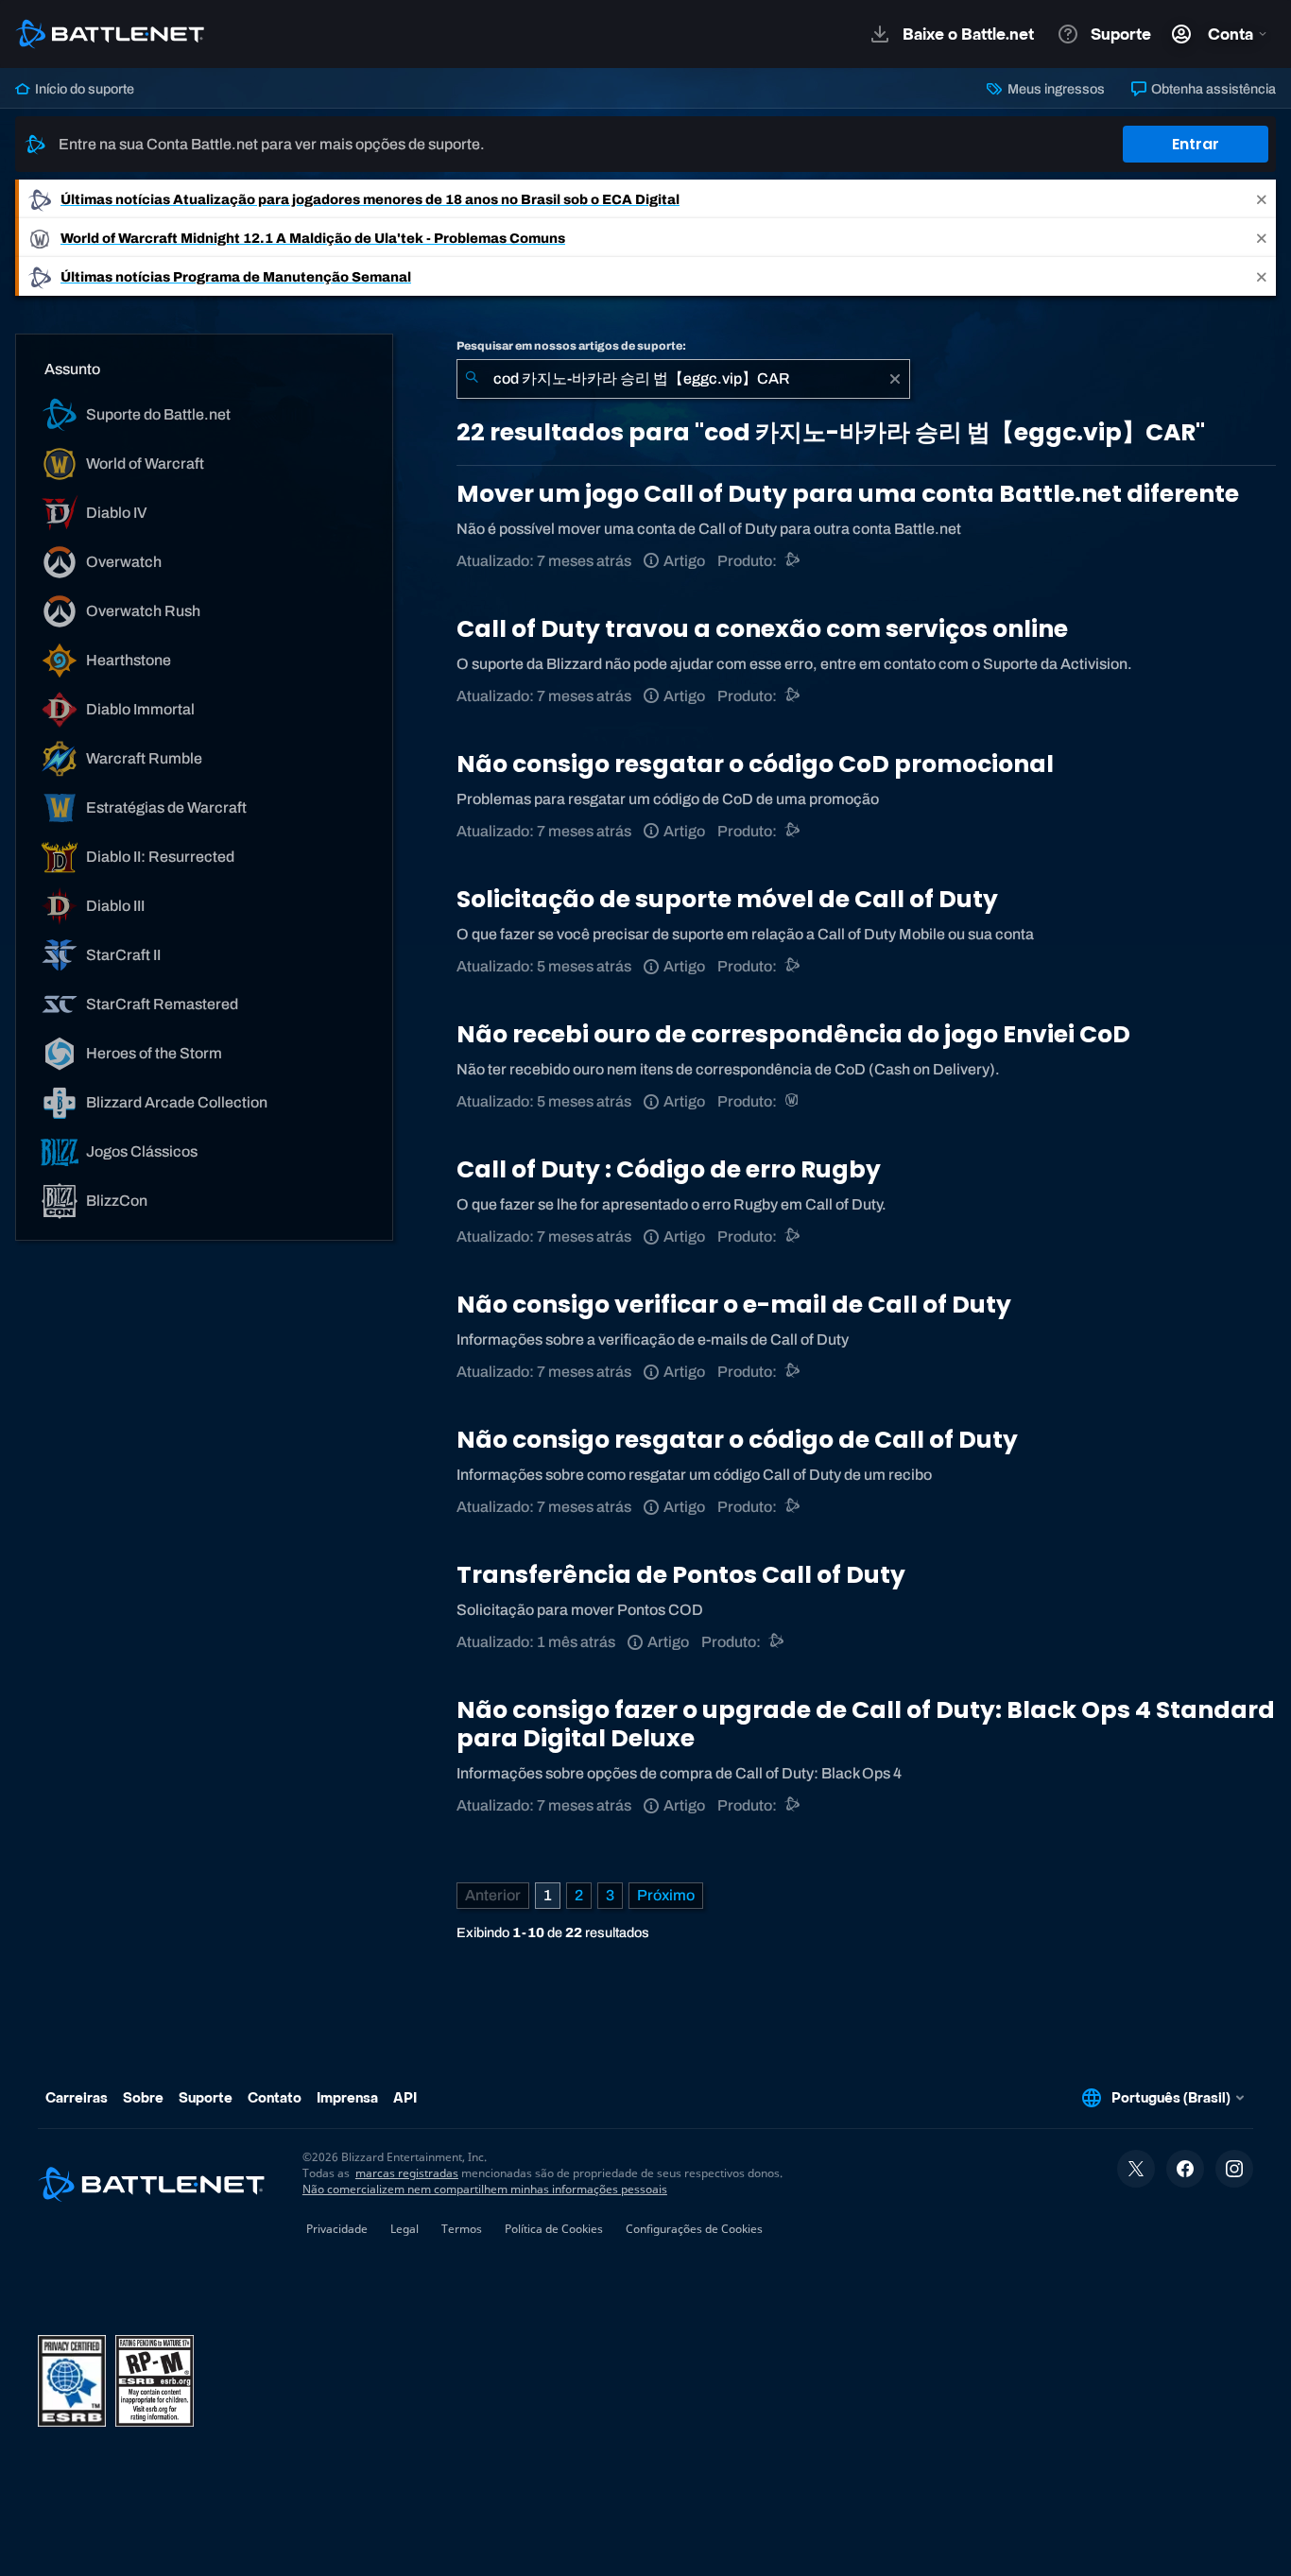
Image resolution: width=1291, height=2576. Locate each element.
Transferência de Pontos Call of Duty (681, 1575)
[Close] (1262, 199)
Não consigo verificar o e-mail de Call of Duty (734, 1305)
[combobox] (683, 379)
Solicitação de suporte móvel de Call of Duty (727, 899)
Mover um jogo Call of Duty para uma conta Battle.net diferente (848, 494)
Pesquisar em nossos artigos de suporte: (571, 346)
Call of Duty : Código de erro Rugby (669, 1169)
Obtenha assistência (1212, 89)
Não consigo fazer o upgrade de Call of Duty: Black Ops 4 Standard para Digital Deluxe (866, 1724)
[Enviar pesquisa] (472, 379)
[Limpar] (895, 379)
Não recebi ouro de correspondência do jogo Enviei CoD (793, 1034)
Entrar (1196, 144)
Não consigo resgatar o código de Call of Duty (737, 1440)
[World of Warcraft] (793, 1101)
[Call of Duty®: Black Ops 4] (793, 561)
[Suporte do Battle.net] (793, 696)
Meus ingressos (1054, 89)
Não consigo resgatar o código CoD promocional (755, 764)
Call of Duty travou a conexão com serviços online (762, 629)
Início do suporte (83, 89)
